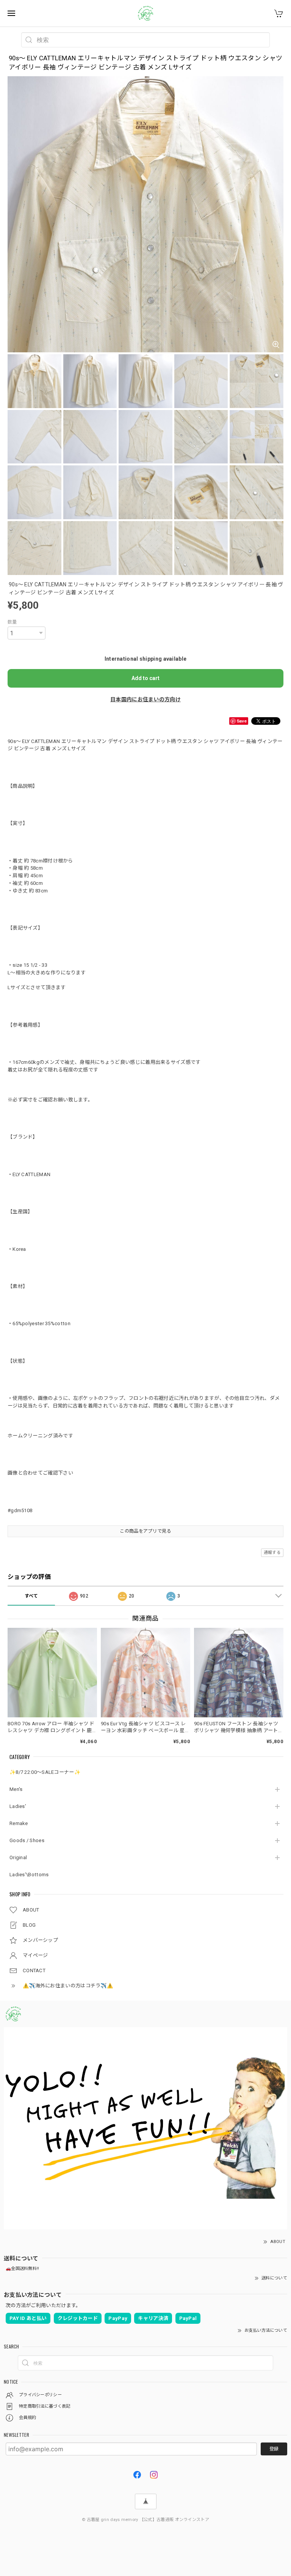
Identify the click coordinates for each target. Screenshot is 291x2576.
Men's (16, 1789)
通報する (272, 1553)
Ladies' (18, 1806)
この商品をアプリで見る (145, 1531)
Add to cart (145, 678)
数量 (12, 622)
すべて (31, 1596)
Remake (19, 1823)
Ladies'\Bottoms (29, 1875)
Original (18, 1857)
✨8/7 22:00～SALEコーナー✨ (45, 1772)
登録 (274, 2449)
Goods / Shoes (27, 1840)
